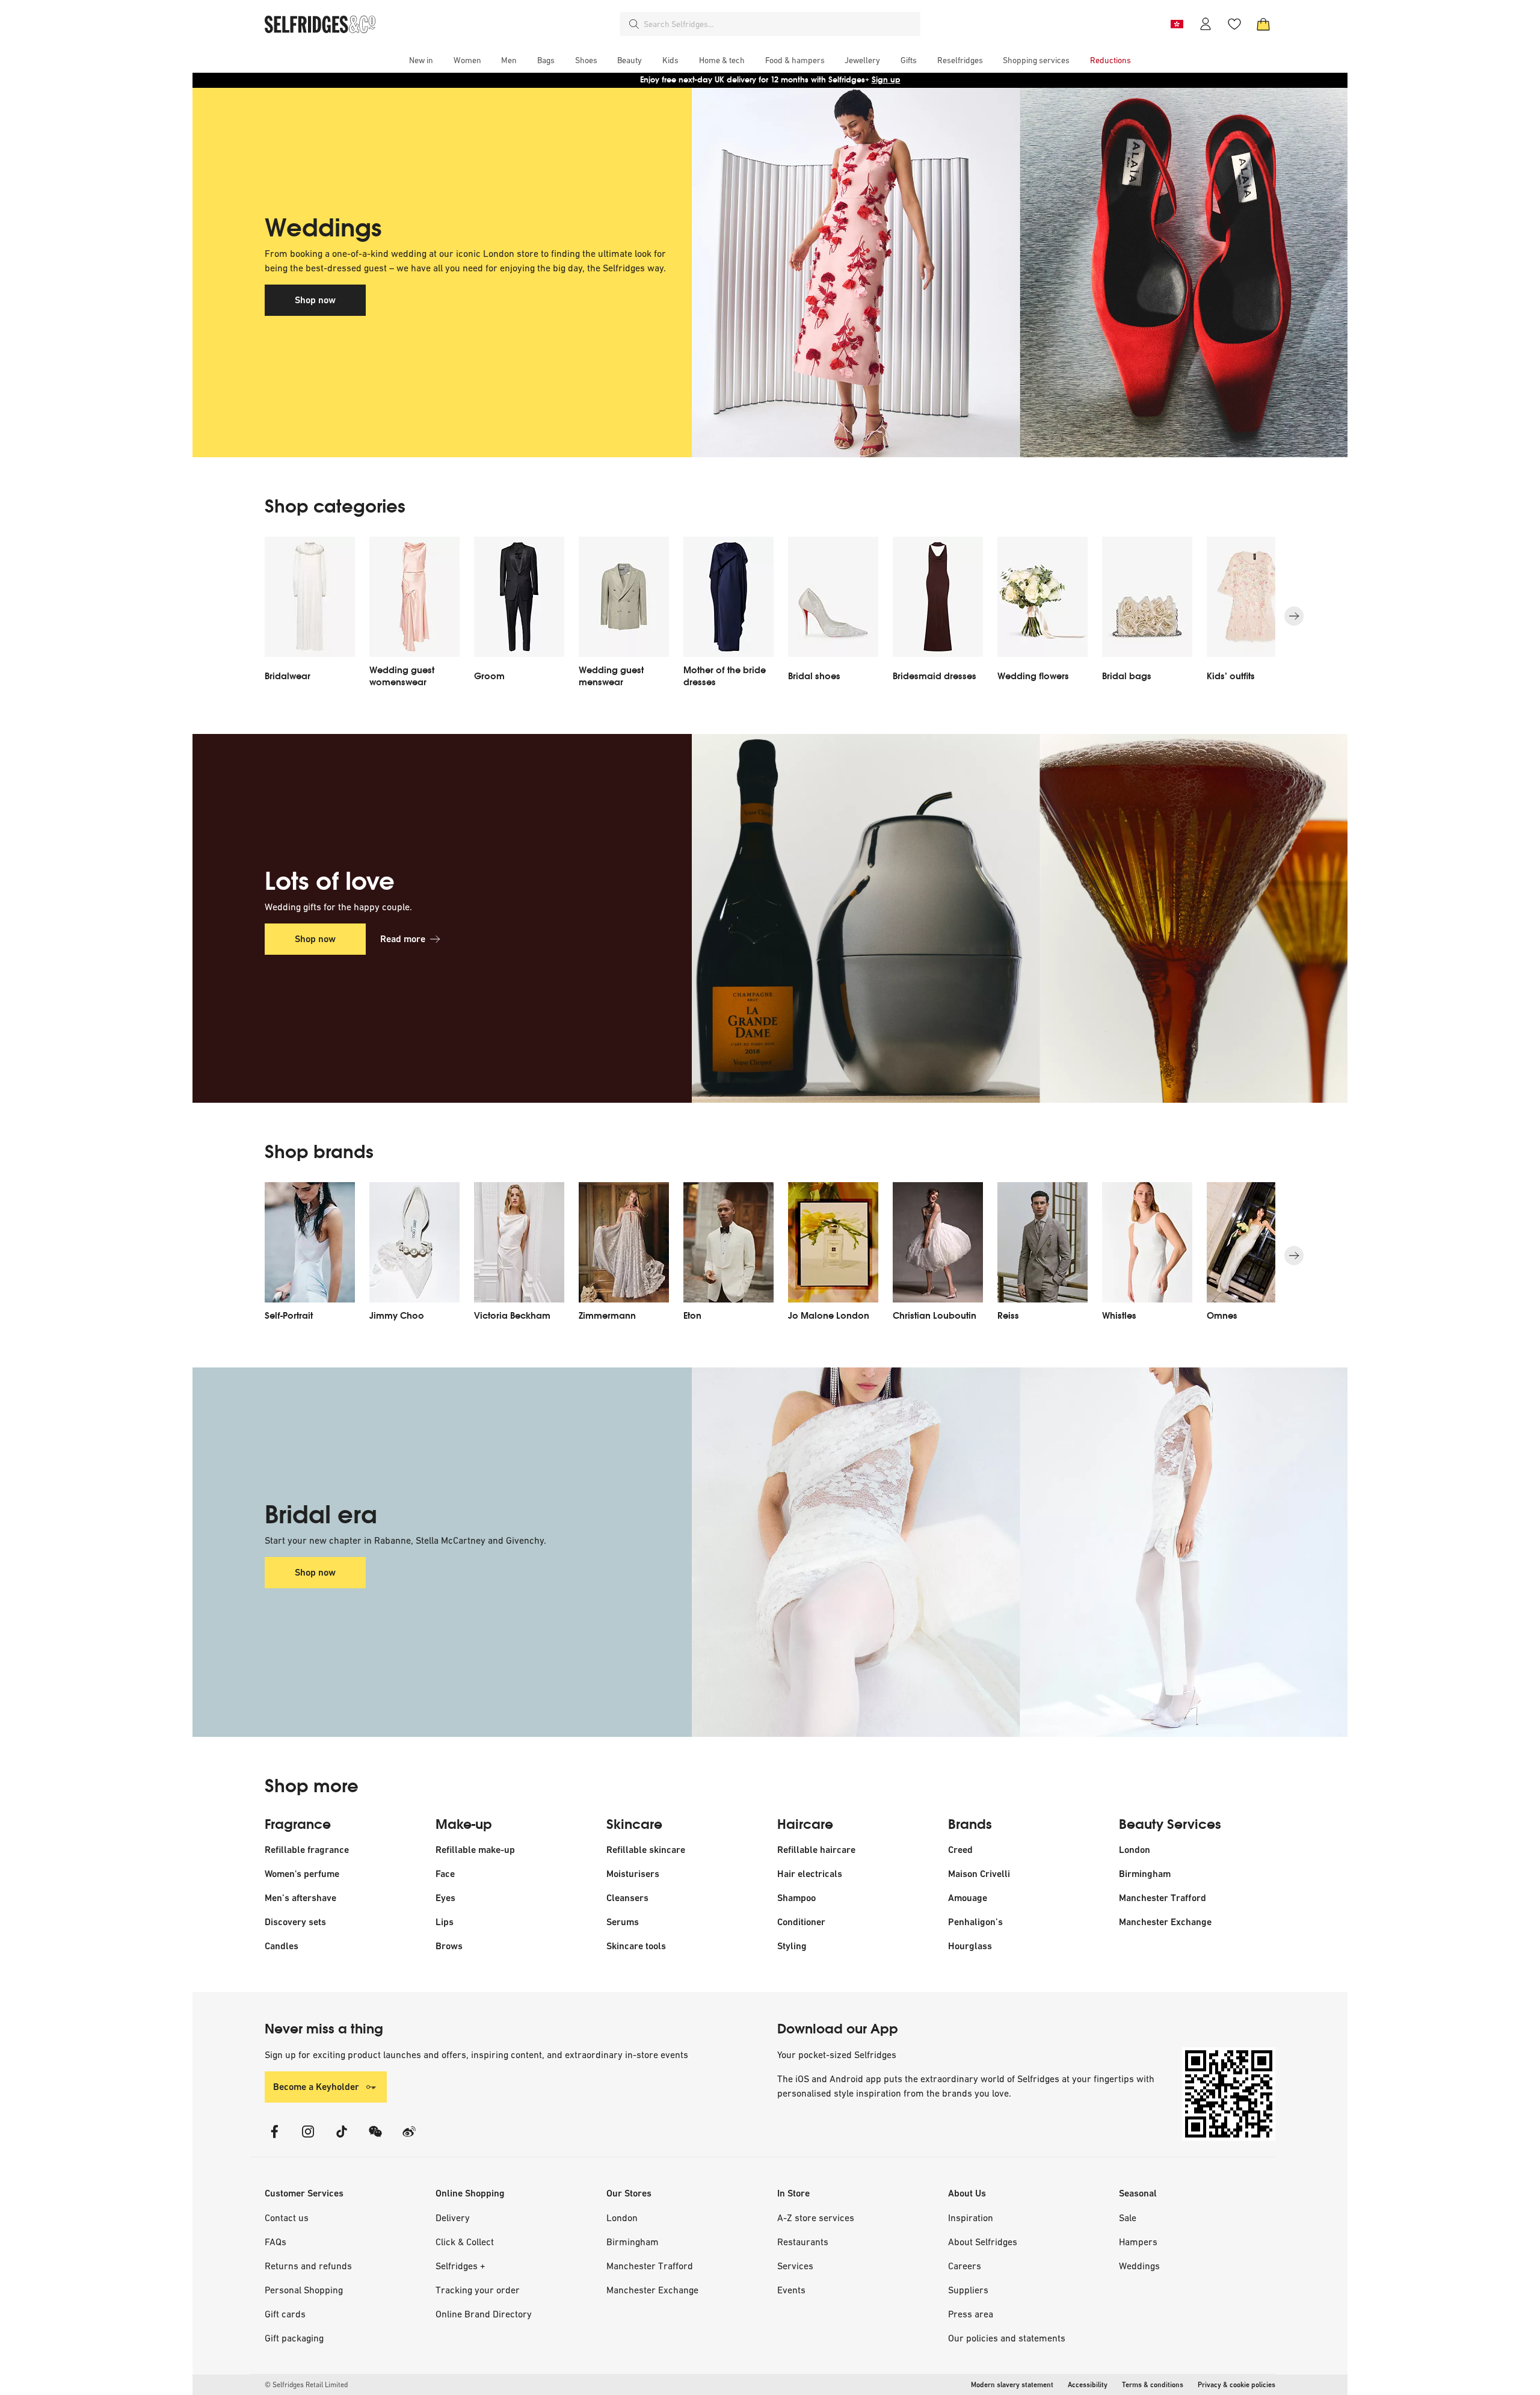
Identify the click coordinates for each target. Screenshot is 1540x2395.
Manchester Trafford (1163, 1898)
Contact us (287, 2218)
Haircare (805, 1825)
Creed (960, 1850)
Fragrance (298, 1825)
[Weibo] (409, 2139)
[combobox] (780, 24)
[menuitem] (421, 60)
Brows (449, 1946)
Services (795, 2266)
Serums (623, 1922)
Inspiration (971, 2218)
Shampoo (796, 1898)
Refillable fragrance (307, 1850)
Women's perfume (302, 1874)
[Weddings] (984, 273)
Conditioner (801, 1922)
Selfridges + (460, 2266)
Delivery (453, 2218)
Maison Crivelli (979, 1874)
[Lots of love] (984, 919)
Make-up (464, 1825)
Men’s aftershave (300, 1898)
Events (791, 2290)
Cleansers (627, 1898)
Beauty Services (1170, 1825)
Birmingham (1145, 1874)
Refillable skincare (646, 1850)
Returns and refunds (308, 2266)
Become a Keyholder (316, 2087)
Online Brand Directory (484, 2314)
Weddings (1139, 2266)
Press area (971, 2314)
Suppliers (968, 2290)
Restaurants (803, 2242)
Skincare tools (636, 1946)
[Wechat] (375, 2139)
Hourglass (970, 1946)
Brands (970, 1825)
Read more (403, 939)
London (1135, 1850)
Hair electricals (810, 1874)
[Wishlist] (1234, 24)
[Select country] (1177, 24)
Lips (445, 1922)
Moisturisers (633, 1874)
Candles (282, 1946)
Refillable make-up (475, 1850)
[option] (310, 616)
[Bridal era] (984, 1552)
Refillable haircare (816, 1850)
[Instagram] (308, 2139)
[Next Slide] (1294, 616)
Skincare (634, 1825)
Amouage (968, 1898)
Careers (965, 2266)
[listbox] (770, 616)
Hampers (1138, 2242)
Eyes (445, 1898)
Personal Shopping (304, 2290)
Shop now (315, 300)
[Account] (1206, 24)
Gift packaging (294, 2338)
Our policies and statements (1007, 2338)
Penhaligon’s (975, 1922)
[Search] (634, 24)
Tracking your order (478, 2290)
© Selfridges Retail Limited (306, 2385)
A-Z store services (816, 2218)
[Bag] (1263, 24)
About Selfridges (983, 2242)
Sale (1128, 2218)
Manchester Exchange (1165, 1922)
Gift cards (285, 2314)
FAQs (276, 2242)
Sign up (886, 80)
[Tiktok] (342, 2139)
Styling (792, 1946)
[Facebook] (274, 2139)
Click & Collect (465, 2242)
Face (445, 1874)
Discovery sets (295, 1922)
